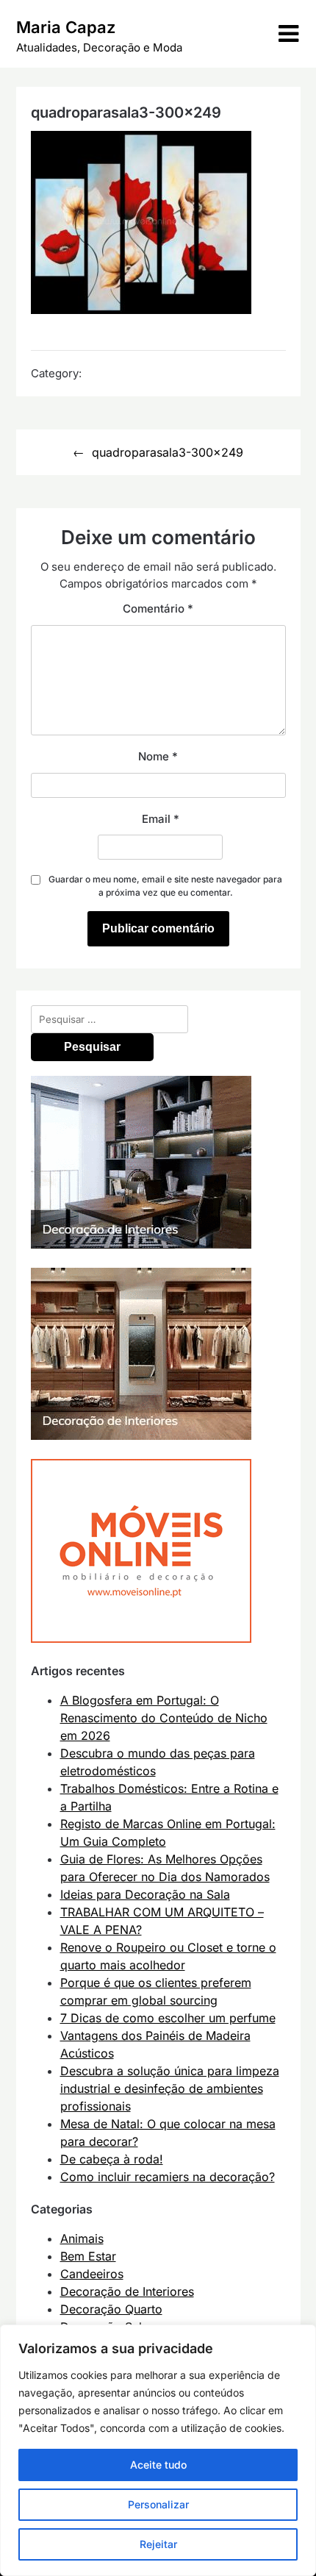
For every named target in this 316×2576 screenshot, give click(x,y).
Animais (82, 2238)
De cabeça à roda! (112, 2159)
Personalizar (158, 2504)
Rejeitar (158, 2544)
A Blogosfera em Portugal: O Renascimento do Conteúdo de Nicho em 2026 (164, 1718)
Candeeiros (92, 2274)
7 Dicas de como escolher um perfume (168, 2018)
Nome (158, 756)
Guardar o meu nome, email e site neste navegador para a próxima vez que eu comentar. (165, 886)
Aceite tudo (158, 2465)
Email (161, 819)
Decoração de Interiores (127, 2291)
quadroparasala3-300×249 (168, 452)
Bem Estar (88, 2256)
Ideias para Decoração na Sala (145, 1894)
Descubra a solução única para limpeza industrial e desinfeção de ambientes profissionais (170, 2088)
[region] (158, 2450)
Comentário (158, 609)
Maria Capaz (66, 27)
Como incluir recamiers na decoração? (168, 2177)
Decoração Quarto (111, 2309)
